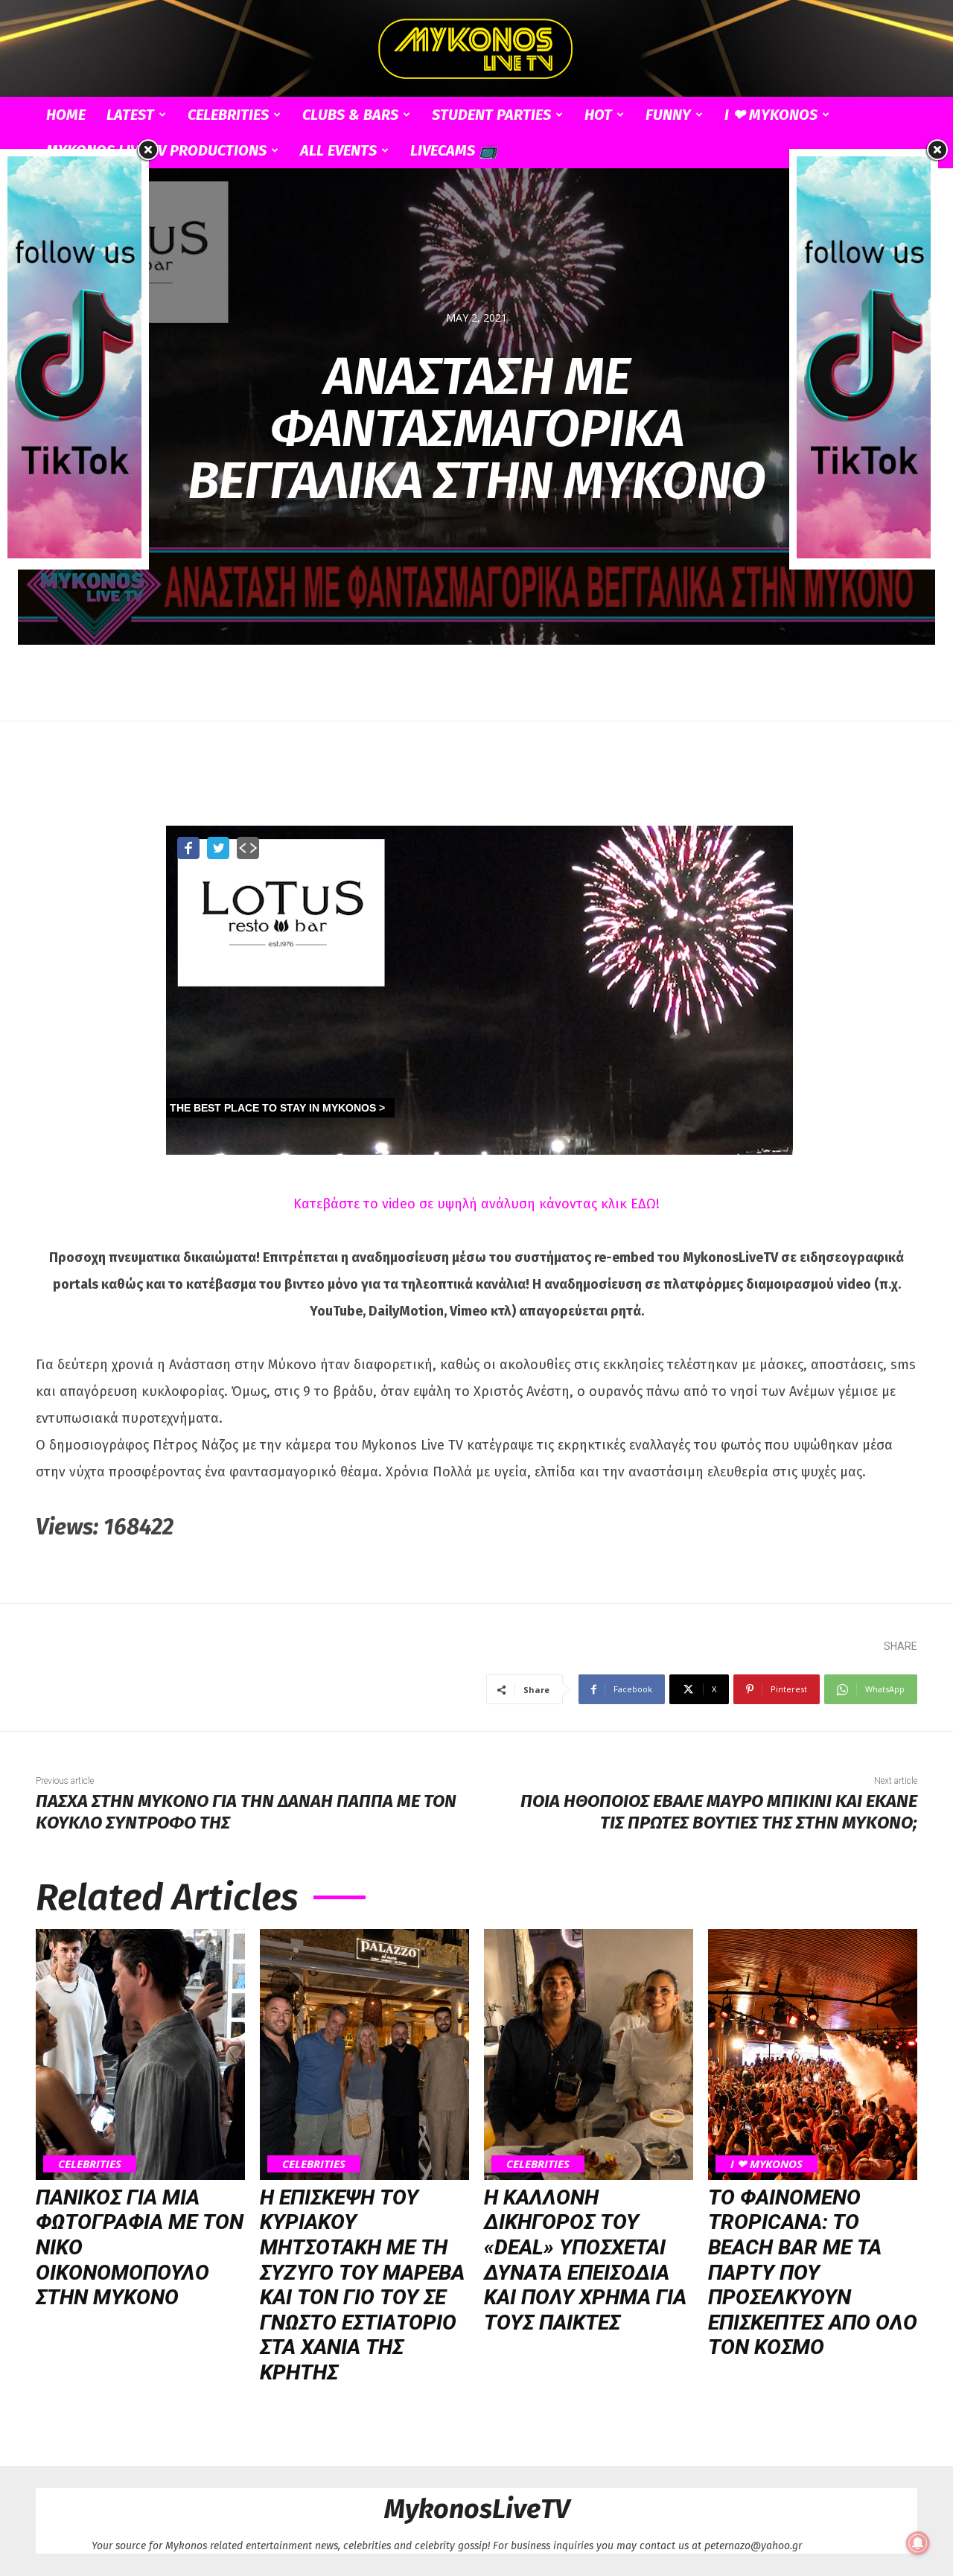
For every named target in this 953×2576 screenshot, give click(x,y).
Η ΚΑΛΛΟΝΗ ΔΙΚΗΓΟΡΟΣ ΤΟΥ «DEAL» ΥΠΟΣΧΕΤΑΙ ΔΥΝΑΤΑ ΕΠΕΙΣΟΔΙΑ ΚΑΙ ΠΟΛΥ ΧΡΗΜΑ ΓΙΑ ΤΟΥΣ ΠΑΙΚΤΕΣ (585, 2260)
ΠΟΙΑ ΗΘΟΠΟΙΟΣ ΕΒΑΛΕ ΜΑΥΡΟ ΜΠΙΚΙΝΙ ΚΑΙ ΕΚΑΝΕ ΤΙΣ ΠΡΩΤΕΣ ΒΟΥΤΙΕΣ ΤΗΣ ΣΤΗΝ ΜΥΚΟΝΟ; (719, 1812)
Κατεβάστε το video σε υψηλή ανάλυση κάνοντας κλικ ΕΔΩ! (476, 1204)
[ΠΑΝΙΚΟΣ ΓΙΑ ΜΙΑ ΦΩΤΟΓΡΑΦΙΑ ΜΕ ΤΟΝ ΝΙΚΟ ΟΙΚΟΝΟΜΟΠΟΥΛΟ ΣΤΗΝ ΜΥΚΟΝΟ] (140, 2054)
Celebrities (228, 115)
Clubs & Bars (350, 115)
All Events (338, 150)
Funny (668, 115)
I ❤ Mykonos (771, 115)
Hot (598, 115)
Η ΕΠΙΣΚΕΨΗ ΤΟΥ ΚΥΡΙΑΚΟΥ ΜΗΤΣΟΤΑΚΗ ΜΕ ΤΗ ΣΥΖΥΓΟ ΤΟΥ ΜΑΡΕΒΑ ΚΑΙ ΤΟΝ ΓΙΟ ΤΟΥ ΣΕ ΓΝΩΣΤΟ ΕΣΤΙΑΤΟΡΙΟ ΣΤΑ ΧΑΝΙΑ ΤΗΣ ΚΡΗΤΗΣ (362, 2285)
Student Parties (491, 115)
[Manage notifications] (918, 2543)
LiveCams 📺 (454, 150)
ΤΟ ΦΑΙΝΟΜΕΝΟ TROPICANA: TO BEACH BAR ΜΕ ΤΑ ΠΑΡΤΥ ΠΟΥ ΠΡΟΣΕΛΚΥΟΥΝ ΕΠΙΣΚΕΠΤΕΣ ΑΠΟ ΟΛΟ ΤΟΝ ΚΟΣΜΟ (813, 2273)
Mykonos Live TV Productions (156, 150)
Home (66, 115)
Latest (130, 115)
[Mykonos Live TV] (476, 49)
